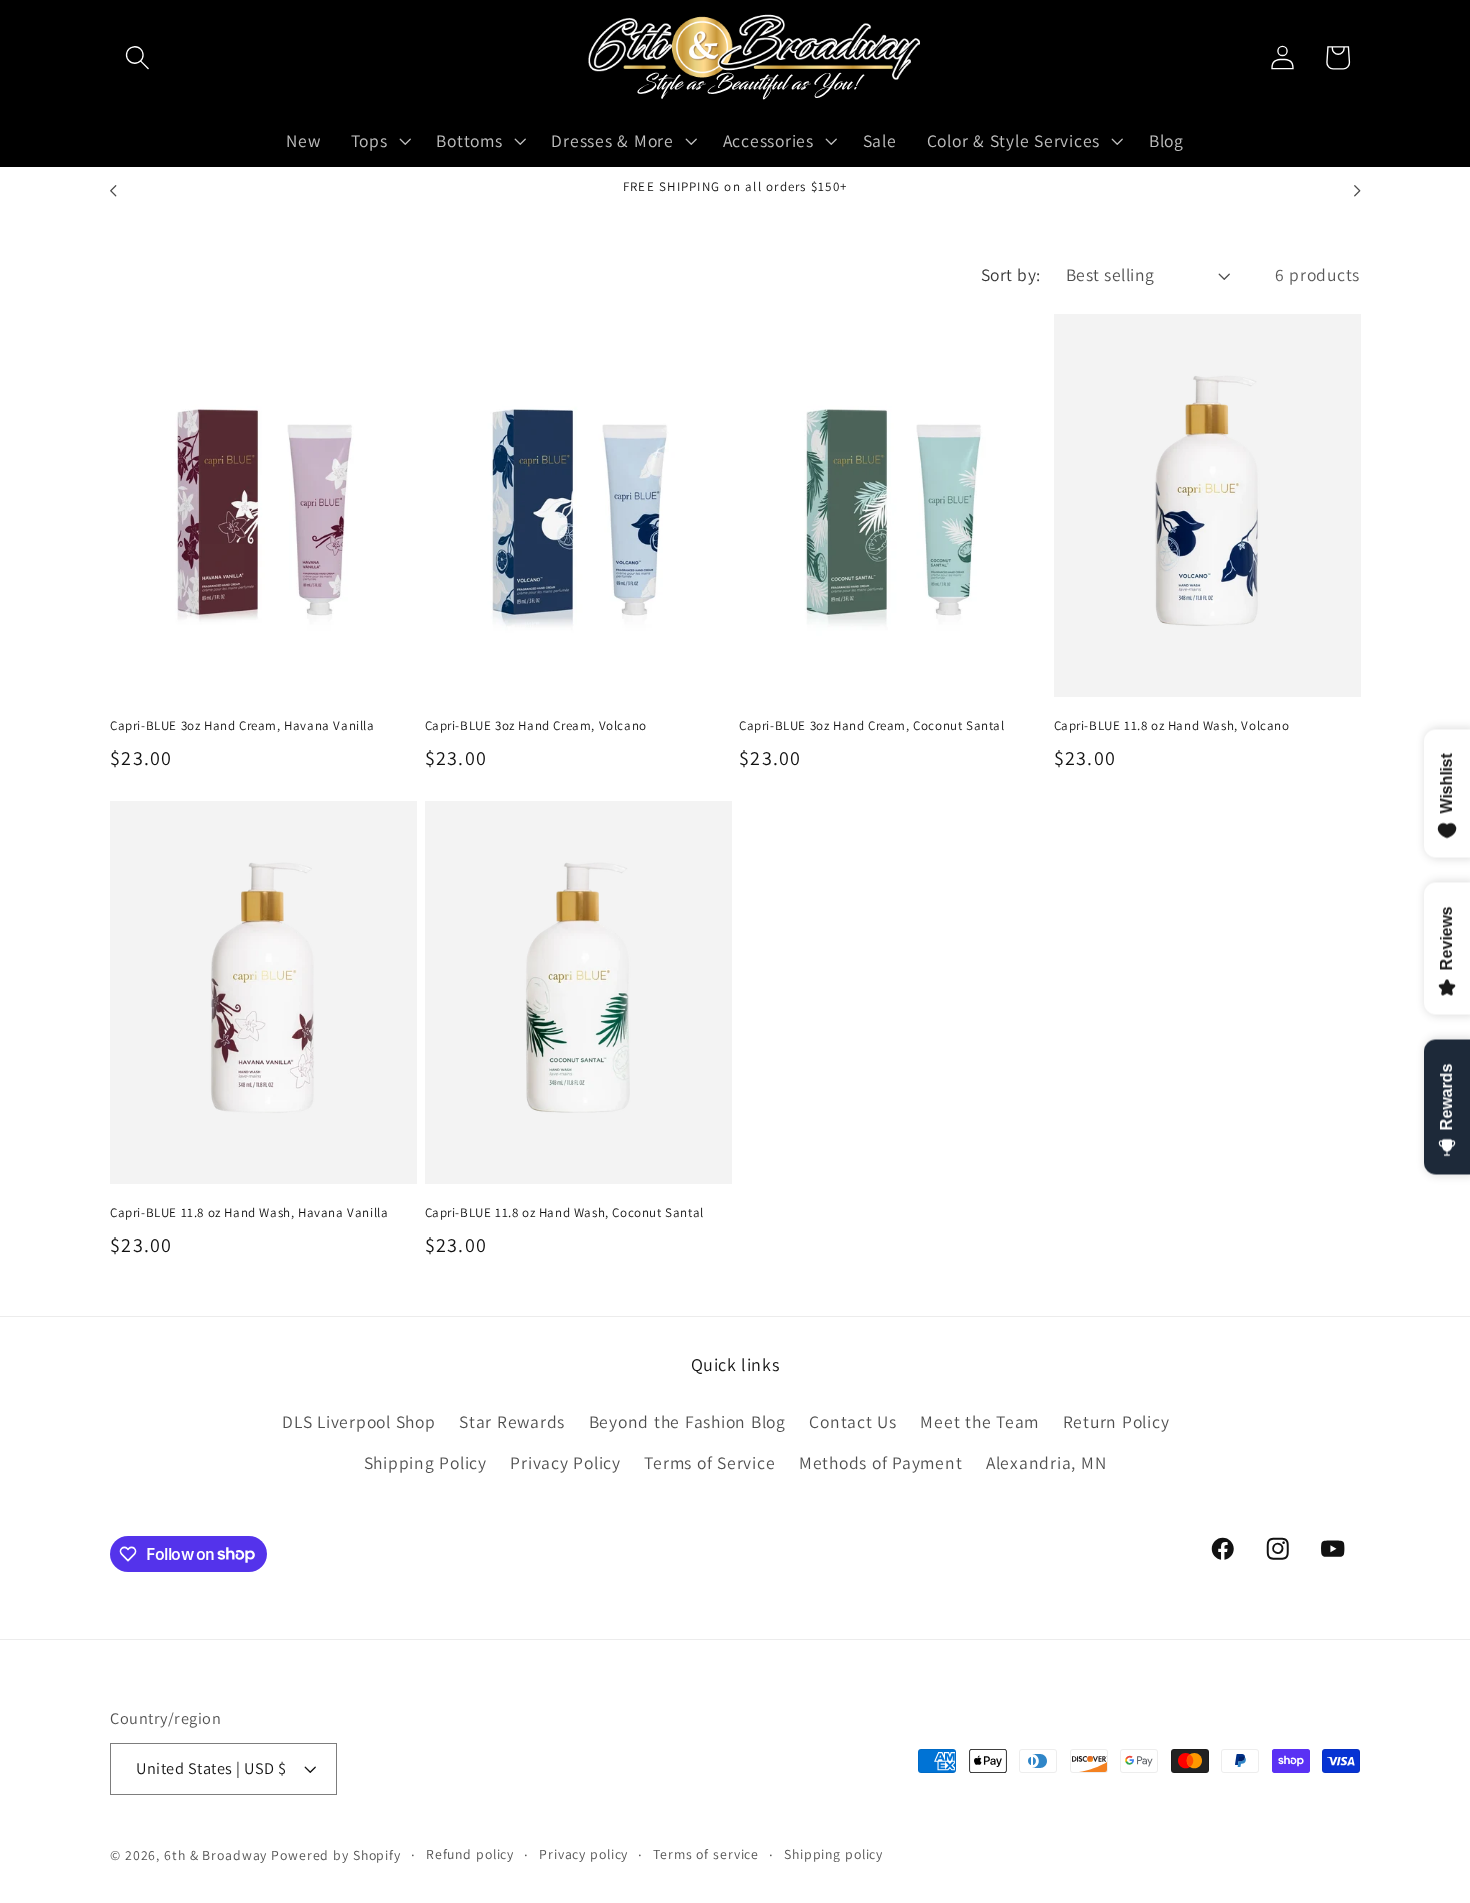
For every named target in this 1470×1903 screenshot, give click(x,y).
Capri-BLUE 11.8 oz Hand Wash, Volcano (1172, 726)
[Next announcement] (1357, 191)
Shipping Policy (425, 1462)
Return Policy (1116, 1421)
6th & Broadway (215, 1856)
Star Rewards (512, 1421)
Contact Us (853, 1421)
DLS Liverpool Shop (359, 1421)
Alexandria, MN (1046, 1462)
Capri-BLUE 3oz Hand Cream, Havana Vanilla (242, 726)
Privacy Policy (565, 1462)
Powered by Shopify (336, 1856)
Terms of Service (709, 1462)
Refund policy (470, 1855)
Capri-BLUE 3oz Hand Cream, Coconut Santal (872, 726)
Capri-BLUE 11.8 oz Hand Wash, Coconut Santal (564, 1213)
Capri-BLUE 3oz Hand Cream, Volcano (536, 726)
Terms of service (706, 1855)
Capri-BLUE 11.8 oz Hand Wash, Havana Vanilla (249, 1213)
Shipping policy (833, 1855)
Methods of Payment (881, 1462)
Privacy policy (583, 1855)
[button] (137, 57)
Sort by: (1011, 274)
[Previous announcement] (113, 191)
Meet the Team (979, 1421)
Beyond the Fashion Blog (687, 1421)
